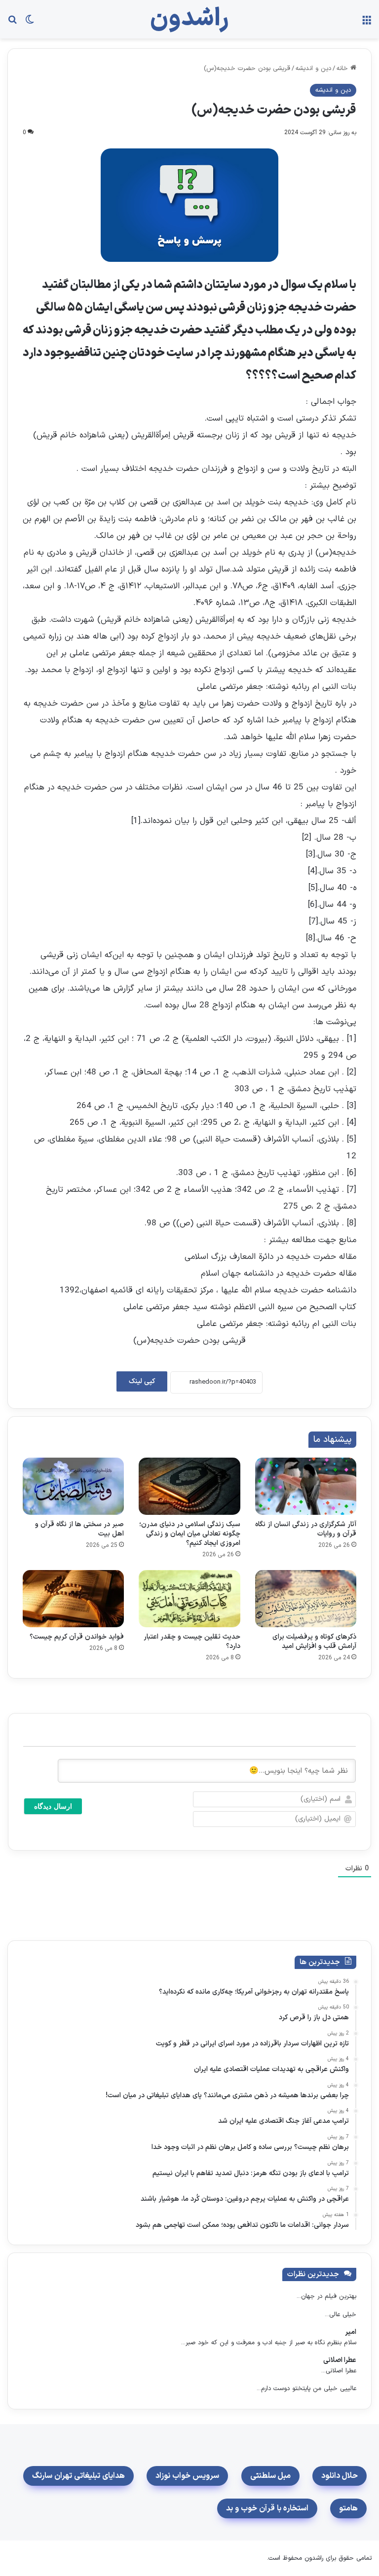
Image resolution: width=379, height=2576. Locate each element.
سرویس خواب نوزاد (187, 2476)
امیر (351, 2332)
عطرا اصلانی (340, 2360)
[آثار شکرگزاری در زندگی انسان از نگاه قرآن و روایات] (306, 1486)
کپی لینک (142, 1381)
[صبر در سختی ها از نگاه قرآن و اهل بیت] (73, 1486)
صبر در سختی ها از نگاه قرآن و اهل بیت (79, 1529)
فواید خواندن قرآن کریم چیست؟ (77, 1637)
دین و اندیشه (313, 69)
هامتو (348, 2508)
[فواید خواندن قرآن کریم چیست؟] (73, 1599)
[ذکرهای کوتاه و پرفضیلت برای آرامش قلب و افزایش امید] (306, 1599)
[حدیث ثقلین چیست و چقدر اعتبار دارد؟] (189, 1599)
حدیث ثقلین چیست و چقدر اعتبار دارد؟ (192, 1642)
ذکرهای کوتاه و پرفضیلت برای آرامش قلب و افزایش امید (314, 1642)
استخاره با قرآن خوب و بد (267, 2508)
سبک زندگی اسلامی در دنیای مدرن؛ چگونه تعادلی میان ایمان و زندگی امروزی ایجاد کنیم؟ (190, 1534)
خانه (343, 69)
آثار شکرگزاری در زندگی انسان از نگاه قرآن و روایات (306, 1529)
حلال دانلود (340, 2476)
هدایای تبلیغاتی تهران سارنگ (78, 2476)
